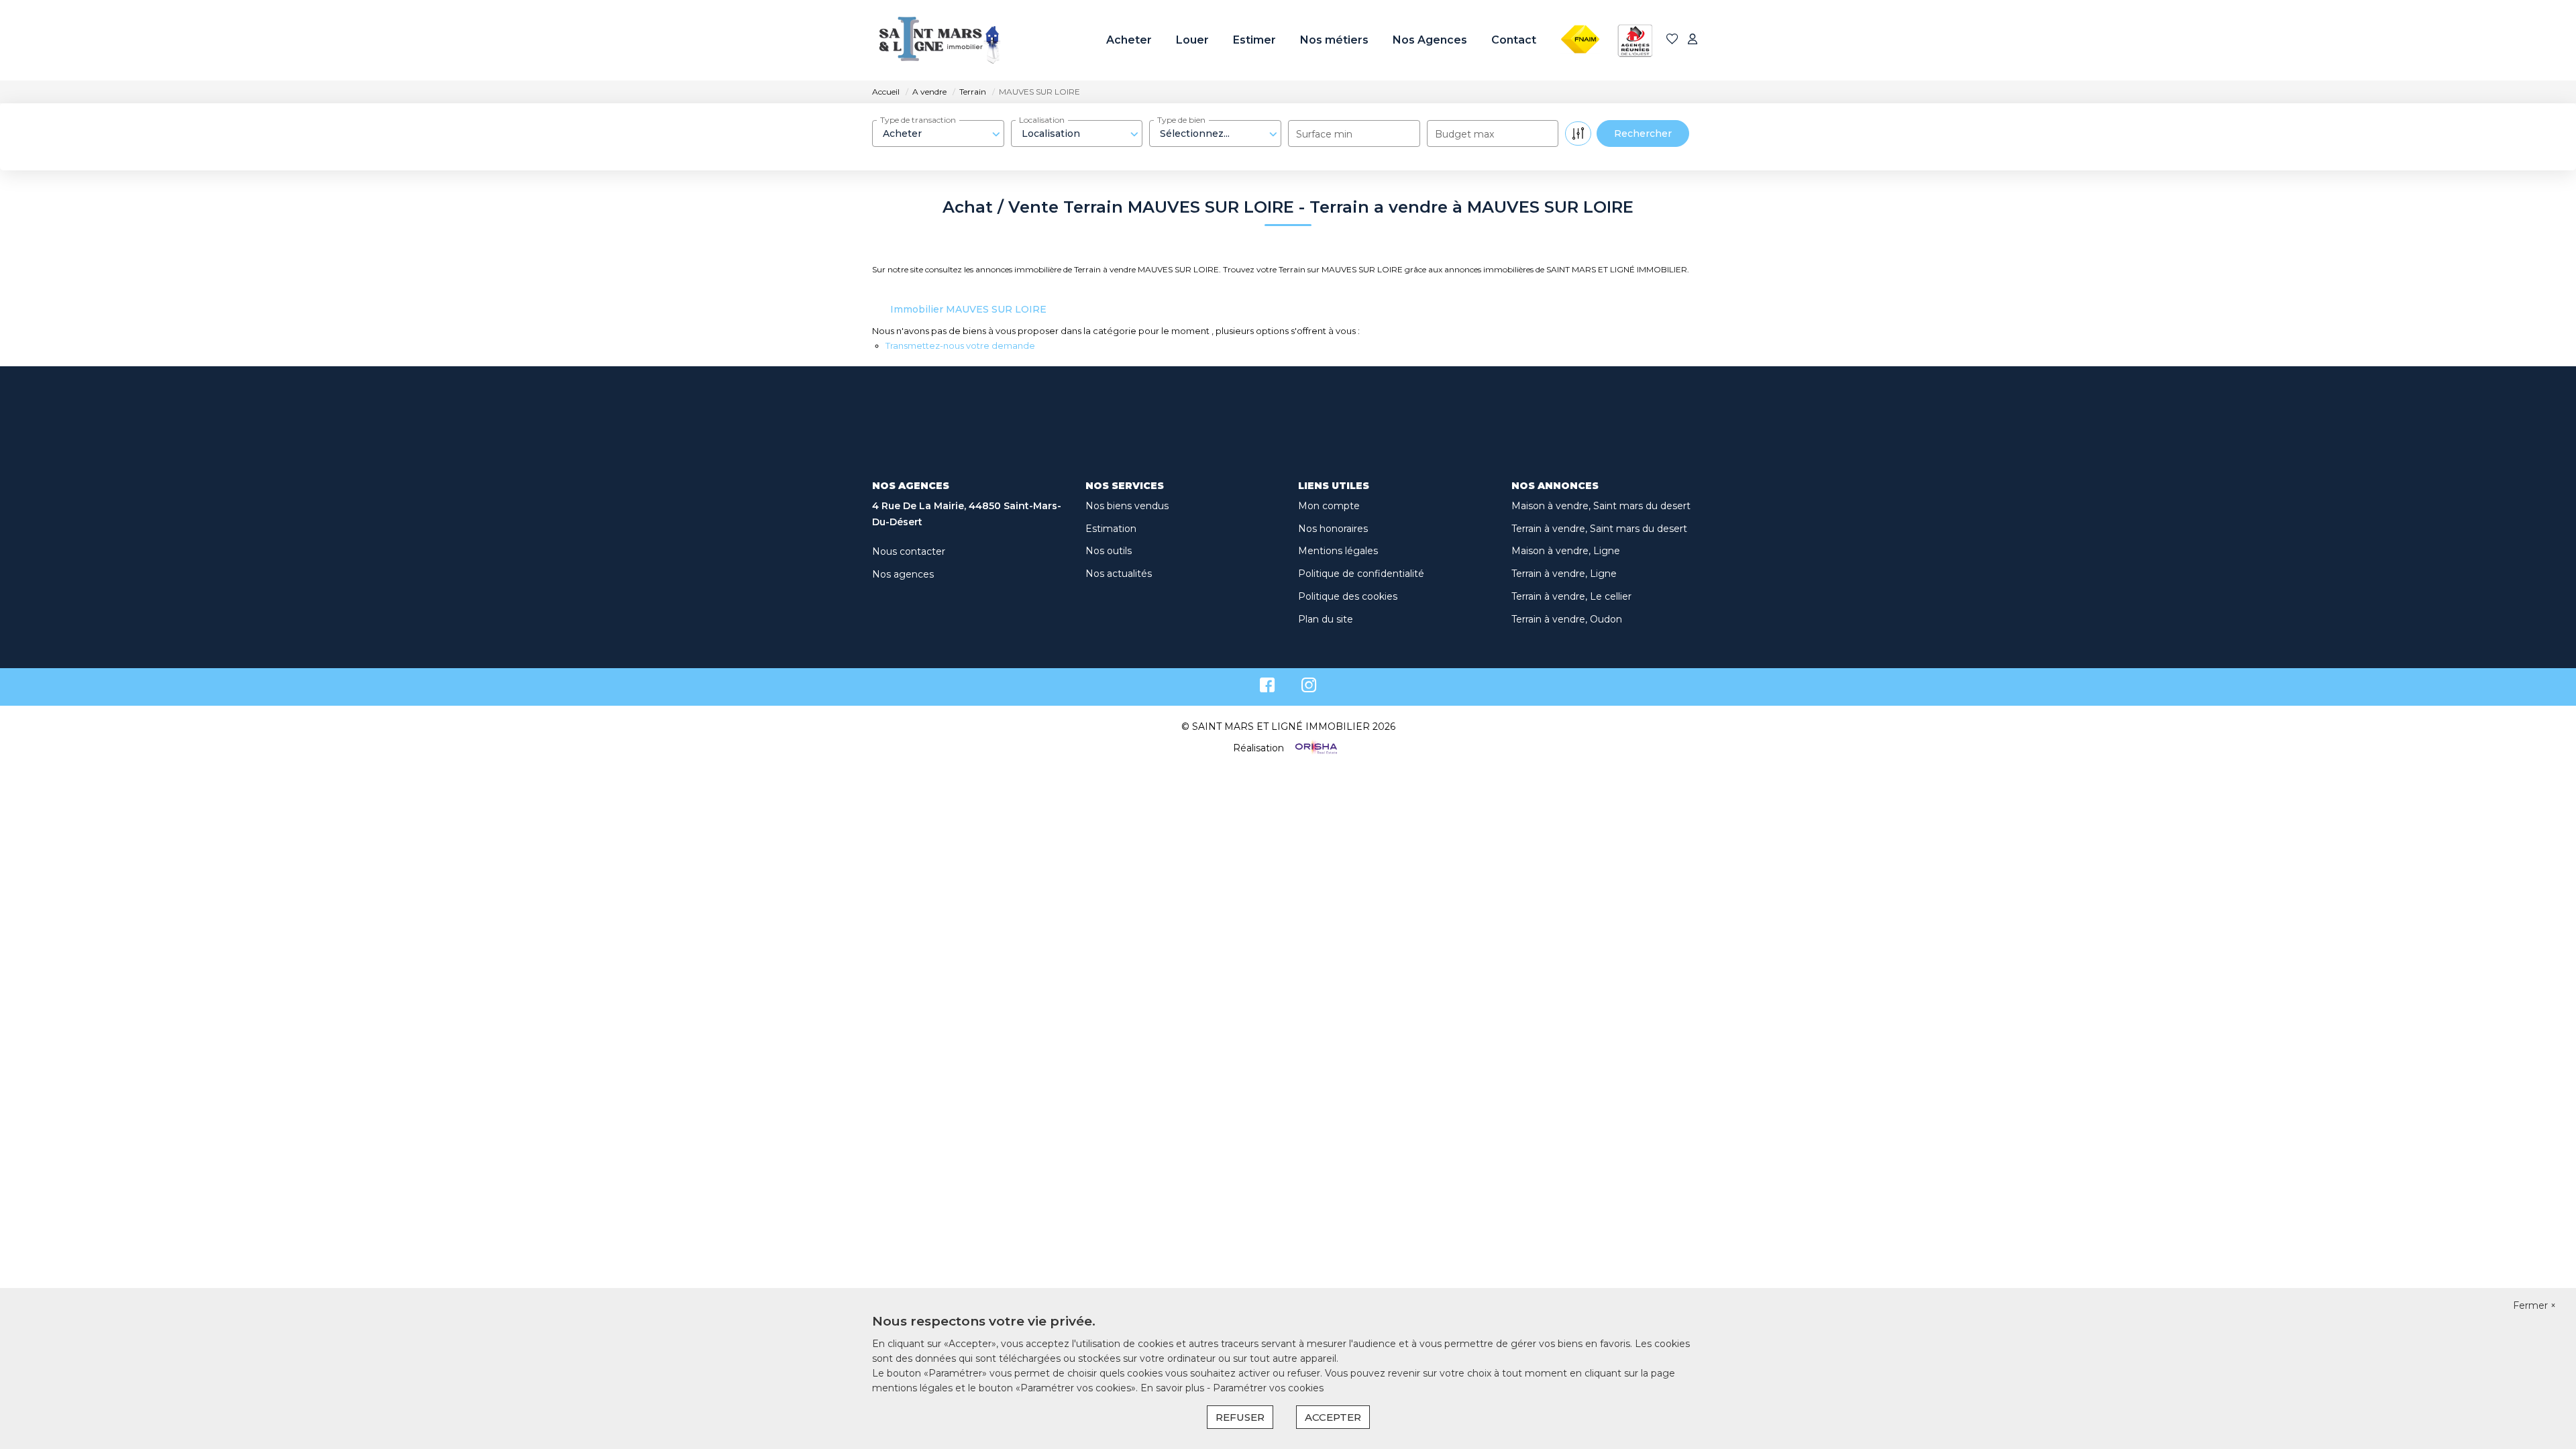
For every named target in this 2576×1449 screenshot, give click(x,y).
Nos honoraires (1333, 529)
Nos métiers (1334, 40)
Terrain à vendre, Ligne (1564, 574)
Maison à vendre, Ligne (1566, 551)
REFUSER (1240, 1417)
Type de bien (1181, 120)
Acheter (1129, 40)
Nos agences (903, 574)
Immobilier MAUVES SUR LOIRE (968, 309)
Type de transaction (918, 120)
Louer (1192, 40)
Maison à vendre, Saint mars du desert (1601, 506)
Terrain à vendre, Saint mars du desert (1599, 529)
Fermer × (2534, 1305)
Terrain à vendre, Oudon (1567, 619)
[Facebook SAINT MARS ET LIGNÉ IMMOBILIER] (1267, 688)
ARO (1629, 15)
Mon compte (1329, 506)
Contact (1514, 40)
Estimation (1111, 529)
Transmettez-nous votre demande (960, 345)
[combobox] (938, 133)
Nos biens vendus (1127, 506)
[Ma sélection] (1672, 40)
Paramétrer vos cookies (1268, 1388)
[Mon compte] (1693, 40)
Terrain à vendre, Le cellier (1571, 596)
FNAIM (1577, 15)
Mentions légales (1338, 551)
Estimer (1254, 40)
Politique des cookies (1348, 596)
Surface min (1324, 134)
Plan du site (1326, 619)
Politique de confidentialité (1361, 574)
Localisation (1042, 120)
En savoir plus (1174, 1388)
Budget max (1464, 134)
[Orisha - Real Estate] (1315, 748)
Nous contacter (909, 551)
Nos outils (1109, 551)
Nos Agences (1430, 40)
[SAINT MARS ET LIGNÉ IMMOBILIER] (939, 40)
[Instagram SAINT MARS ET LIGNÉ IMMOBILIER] (1309, 688)
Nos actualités (1119, 574)
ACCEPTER (1333, 1417)
